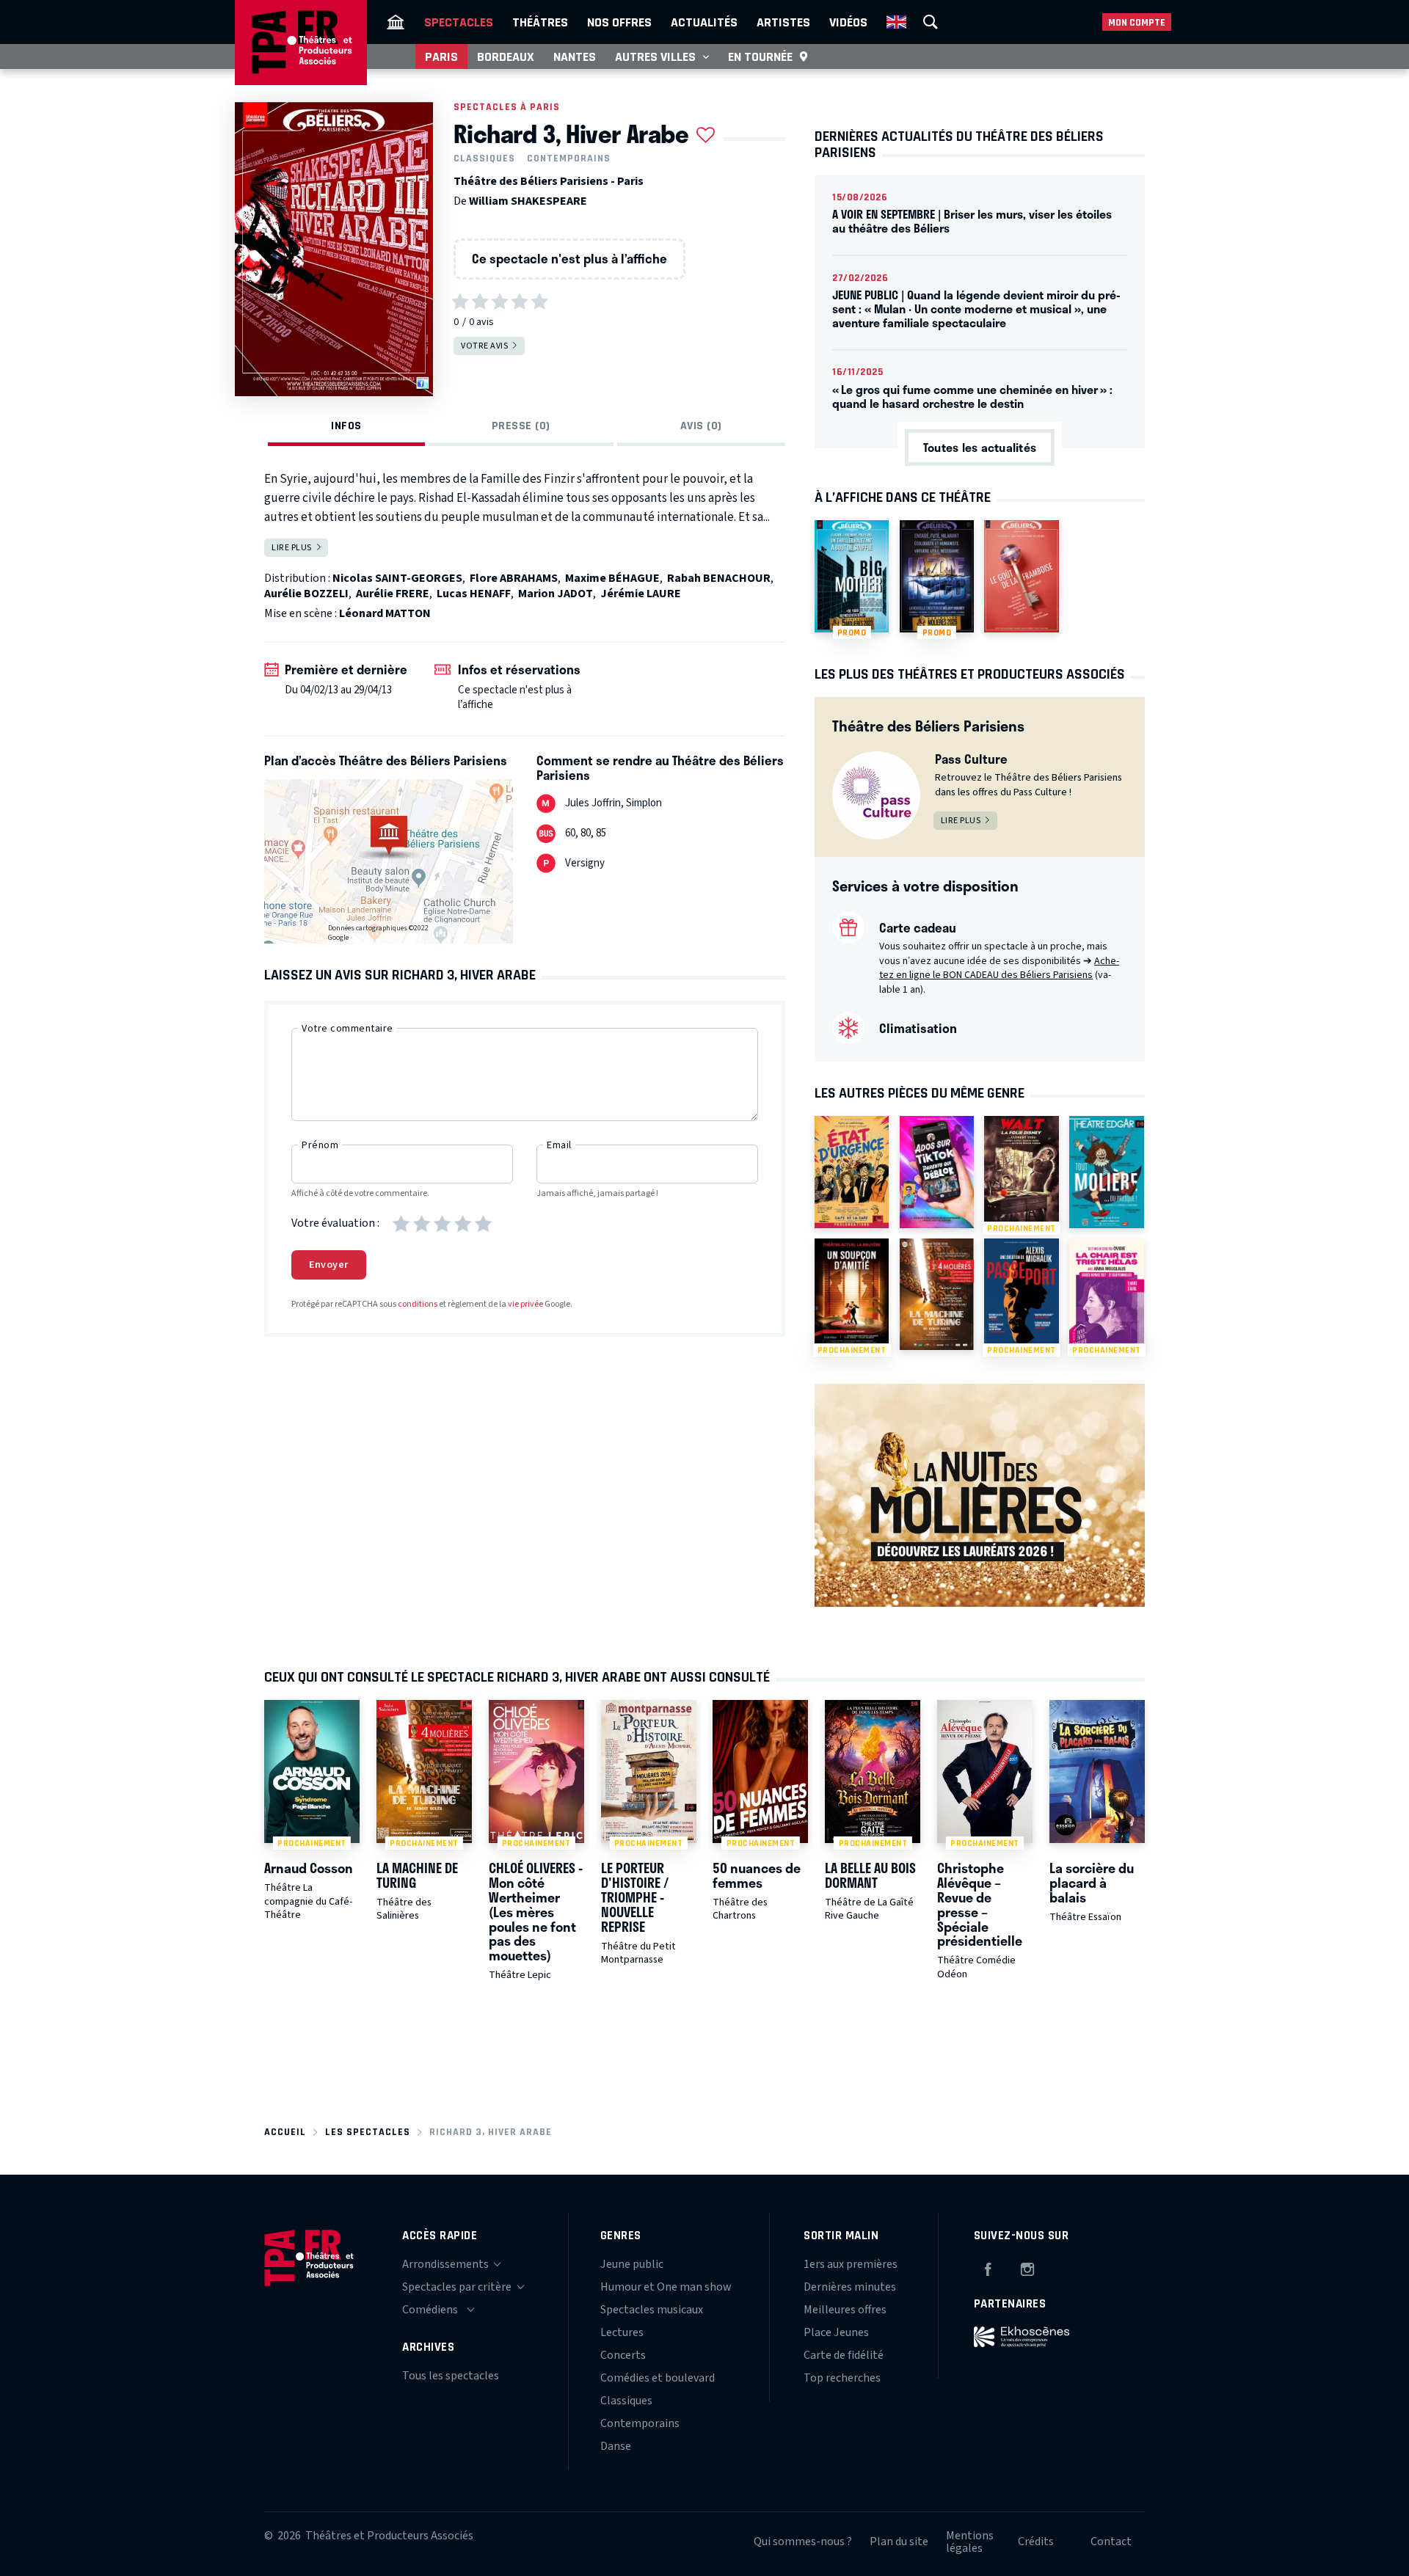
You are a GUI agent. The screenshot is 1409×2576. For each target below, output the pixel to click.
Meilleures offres (845, 2310)
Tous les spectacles (451, 2376)
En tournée (760, 56)
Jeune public (632, 2264)
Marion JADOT (556, 594)
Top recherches (842, 2378)
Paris (441, 56)
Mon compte (1137, 22)
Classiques (484, 158)
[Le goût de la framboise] (1021, 576)
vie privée (525, 1304)
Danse (616, 2446)
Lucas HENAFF (474, 594)
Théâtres (540, 22)
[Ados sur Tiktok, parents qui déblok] (937, 1172)
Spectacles (459, 22)
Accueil (285, 2132)
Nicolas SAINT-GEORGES (397, 578)
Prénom (320, 1145)
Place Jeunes (836, 2332)
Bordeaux (506, 56)
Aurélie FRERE (393, 594)
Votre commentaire (347, 1029)
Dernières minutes (850, 2287)
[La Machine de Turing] (937, 1294)
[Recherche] (931, 22)
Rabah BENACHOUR (719, 578)
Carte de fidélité (844, 2355)
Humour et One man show (666, 2287)
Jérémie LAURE (641, 594)
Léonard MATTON (385, 613)
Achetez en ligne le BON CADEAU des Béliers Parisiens (999, 968)
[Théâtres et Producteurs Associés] (396, 22)
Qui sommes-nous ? (803, 2542)
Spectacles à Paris (507, 107)
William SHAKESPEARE (528, 201)
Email (559, 1145)
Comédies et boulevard (658, 2378)
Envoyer (329, 1265)
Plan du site (899, 2542)
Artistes (783, 22)
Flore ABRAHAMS (514, 578)
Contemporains (569, 158)
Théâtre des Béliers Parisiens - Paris (549, 181)
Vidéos (848, 22)
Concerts (623, 2355)
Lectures (622, 2332)
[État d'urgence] (852, 1172)
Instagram (1027, 2267)
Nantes (575, 56)
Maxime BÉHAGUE (612, 578)
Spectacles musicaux (652, 2310)
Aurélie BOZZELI (306, 594)
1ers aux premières (851, 2264)
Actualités (704, 22)
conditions (418, 1304)
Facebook (988, 2267)
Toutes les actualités (980, 447)
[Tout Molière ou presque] (1106, 1172)
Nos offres (619, 22)
